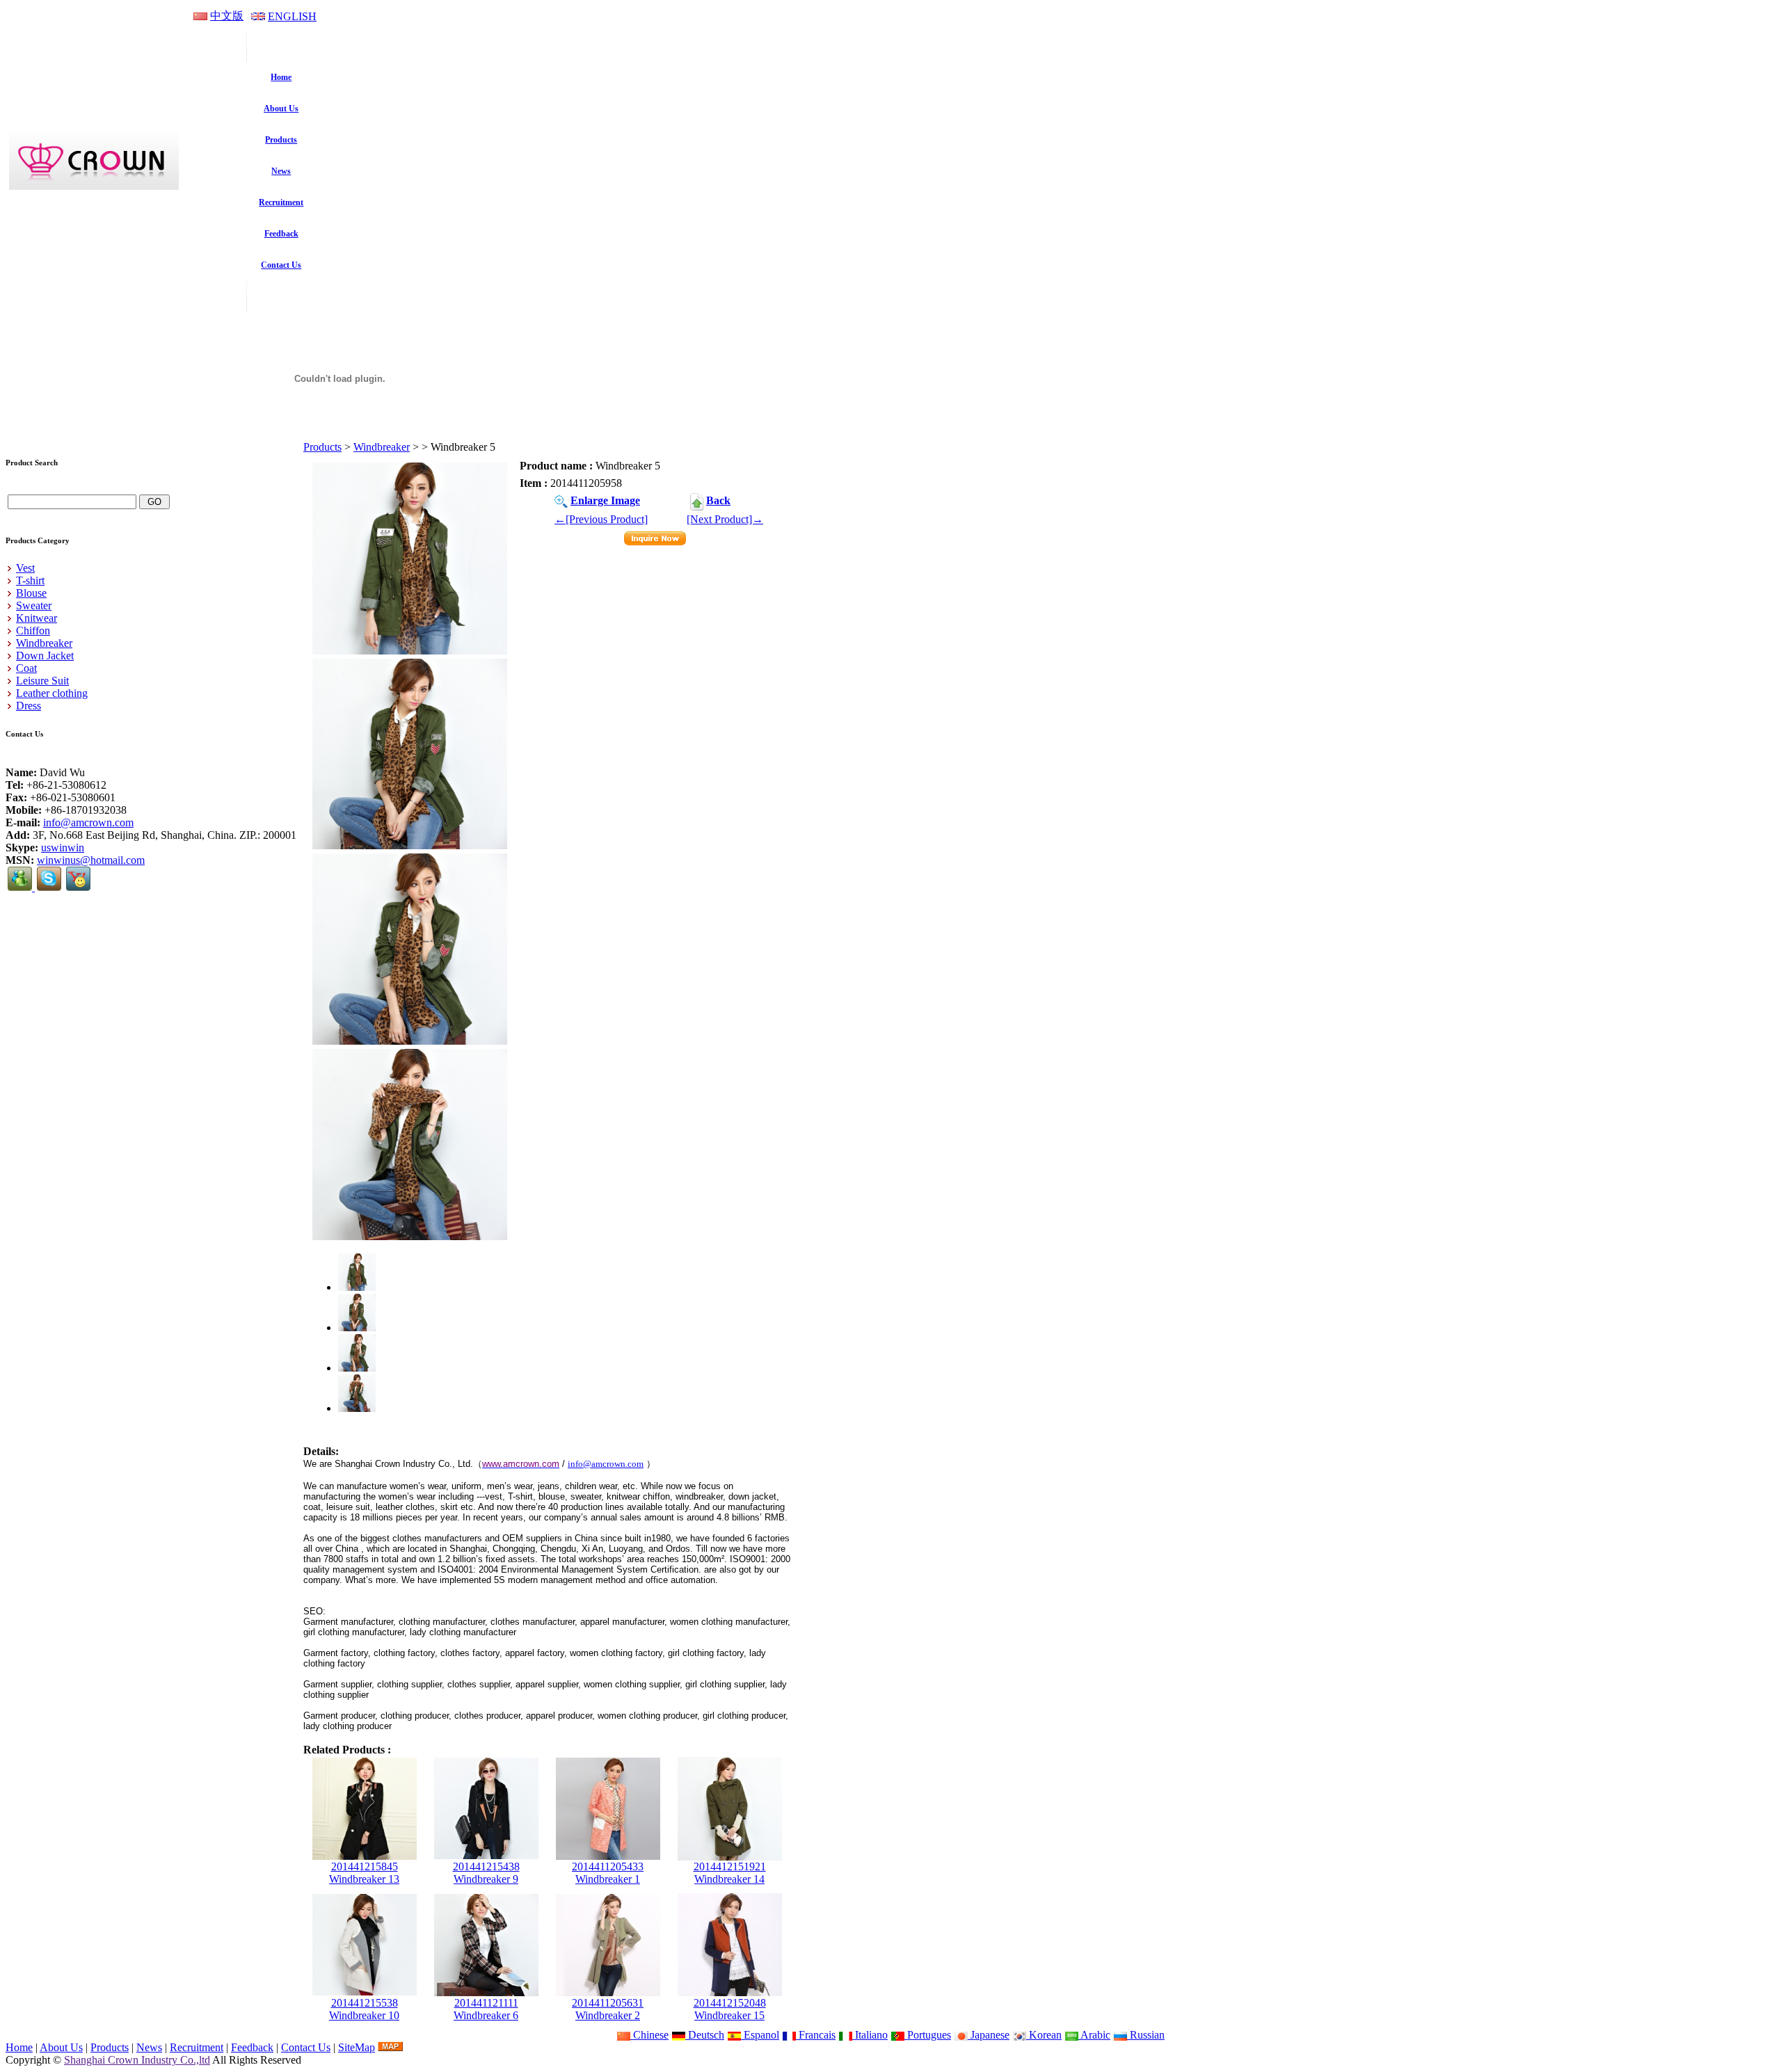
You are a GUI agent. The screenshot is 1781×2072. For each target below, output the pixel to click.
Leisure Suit (42, 681)
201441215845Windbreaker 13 (364, 1873)
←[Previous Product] (601, 519)
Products (322, 447)
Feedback (252, 2047)
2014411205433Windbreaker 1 (608, 1873)
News (149, 2047)
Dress (29, 706)
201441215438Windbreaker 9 (486, 1873)
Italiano (870, 2035)
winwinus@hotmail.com (91, 860)
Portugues (928, 2035)
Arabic (1094, 2035)
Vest (25, 568)
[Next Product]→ (725, 519)
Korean (1044, 2035)
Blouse (31, 593)
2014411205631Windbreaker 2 (608, 2009)
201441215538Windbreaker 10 (364, 2009)
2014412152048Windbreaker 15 (730, 2009)
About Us (61, 2047)
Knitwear (37, 618)
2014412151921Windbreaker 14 (730, 1873)
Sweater (34, 605)
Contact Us (306, 2047)
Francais (816, 2035)
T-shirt (30, 580)
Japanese (989, 2035)
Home (19, 2047)
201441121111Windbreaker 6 (486, 2009)
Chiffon (33, 631)
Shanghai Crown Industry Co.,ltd (137, 2060)
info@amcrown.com (88, 822)
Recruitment (197, 2047)
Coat (26, 668)
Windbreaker (382, 447)
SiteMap (357, 2047)
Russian (1146, 2035)
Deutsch (705, 2035)
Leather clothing (52, 693)
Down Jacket (45, 656)
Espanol (760, 2035)
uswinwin (63, 848)
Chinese (649, 2035)
